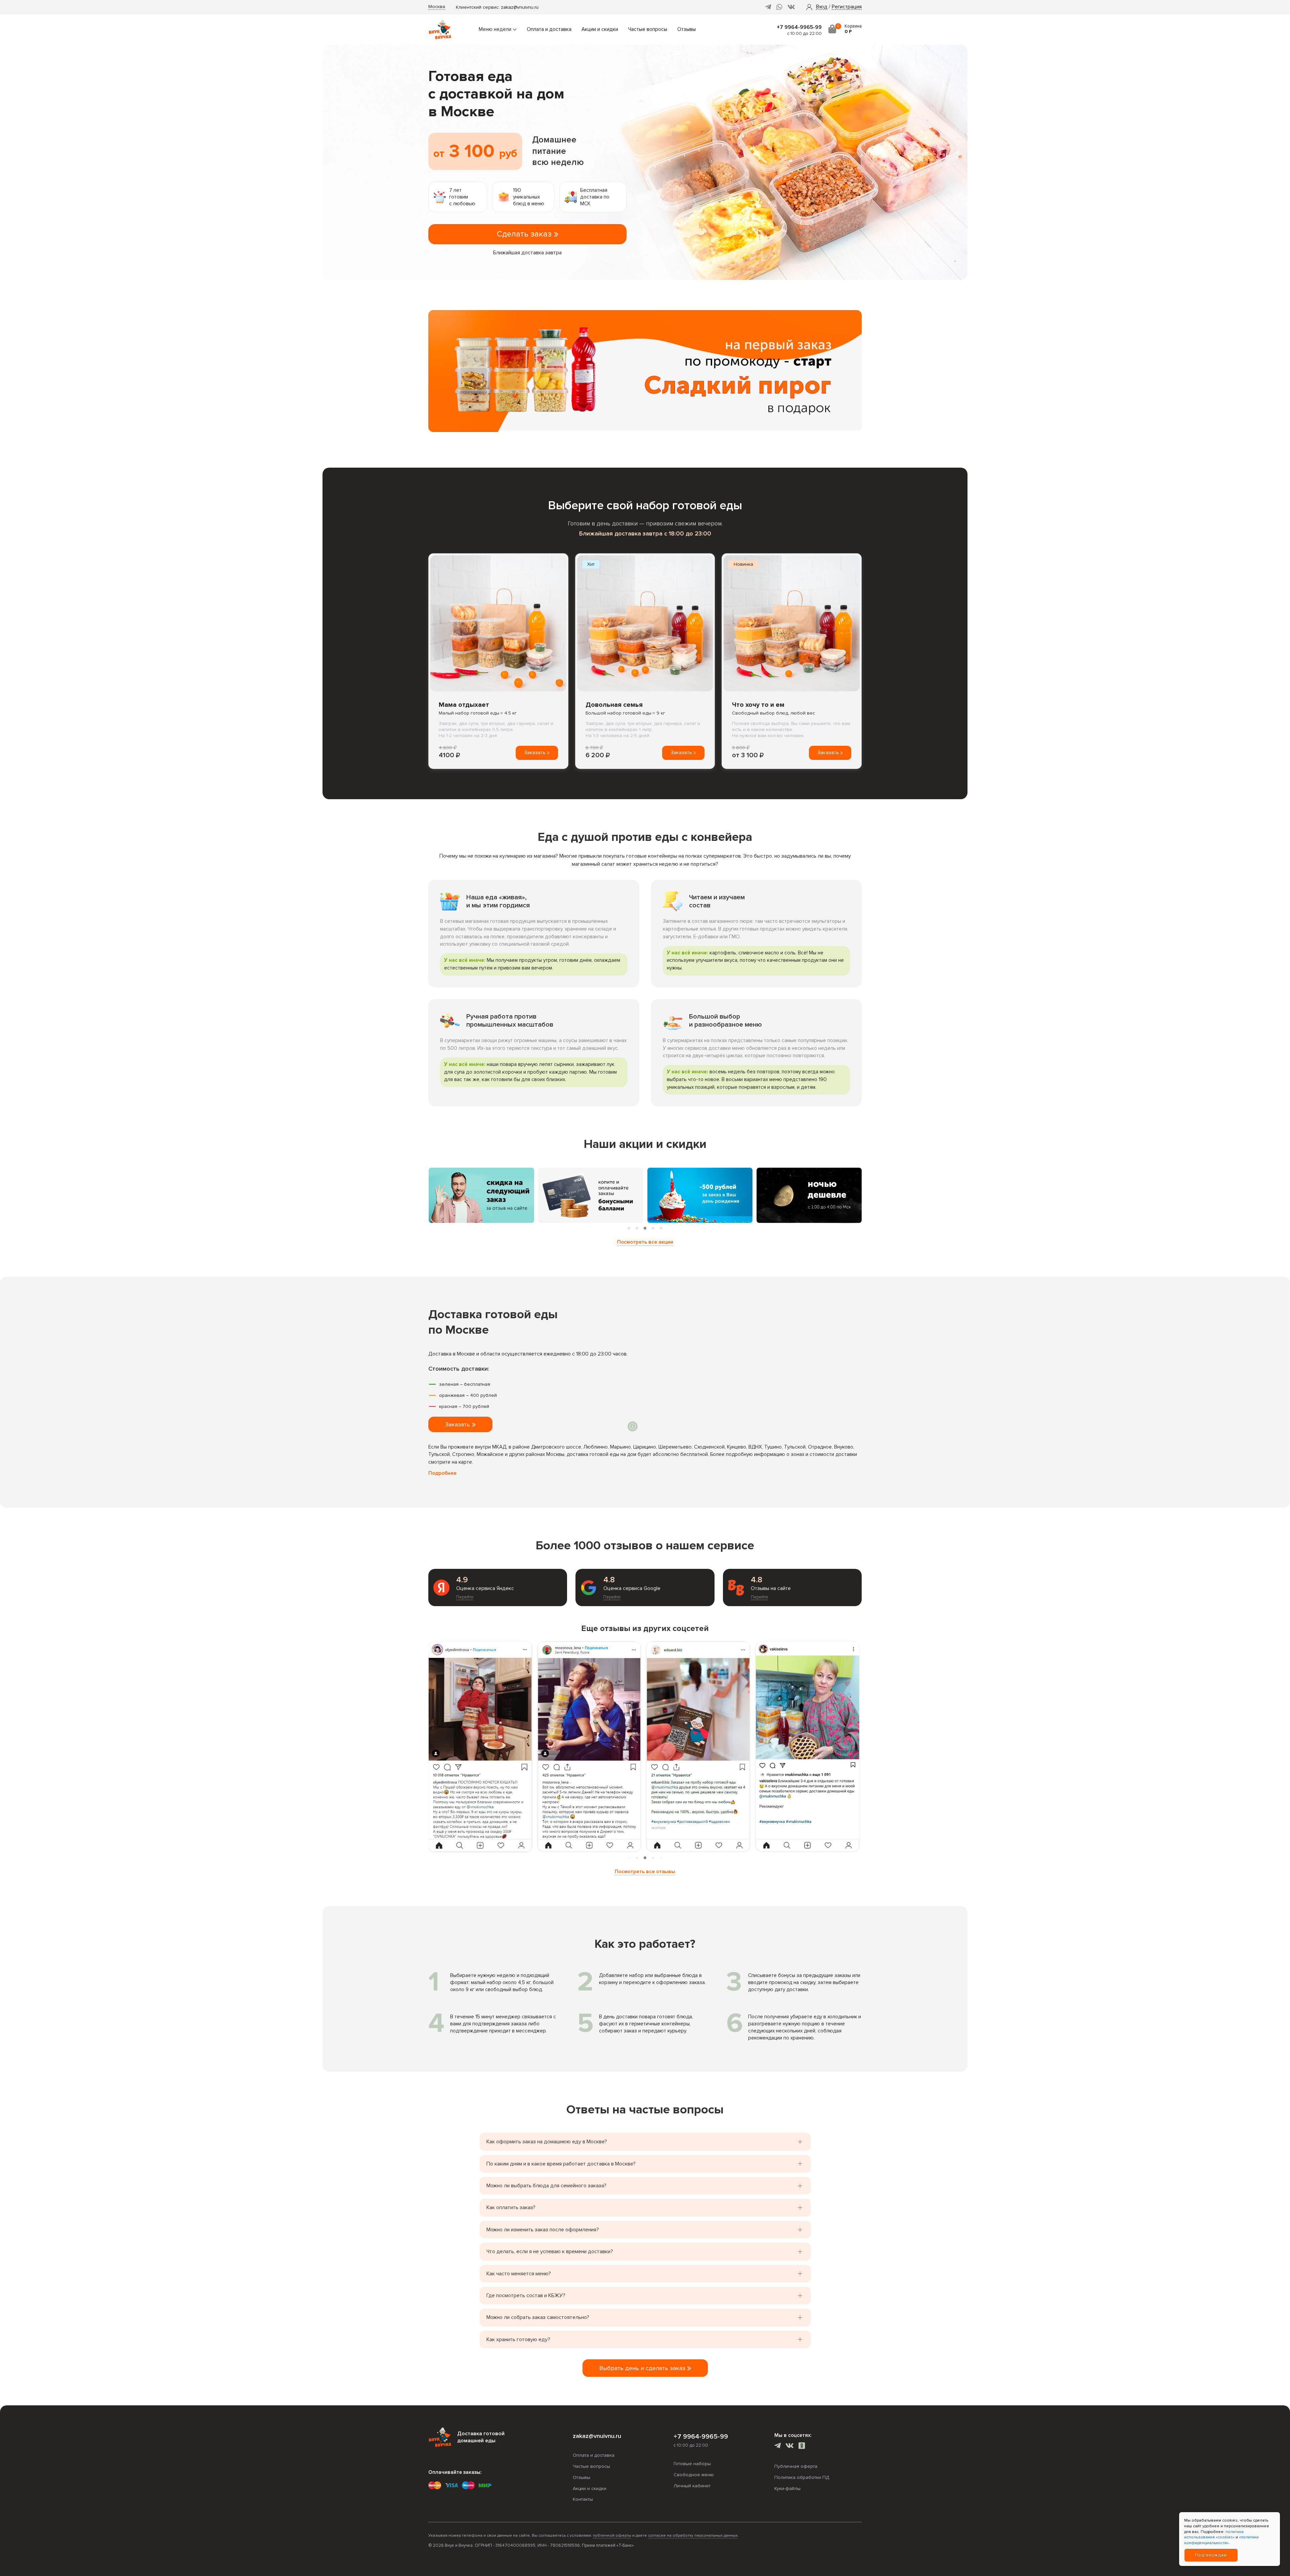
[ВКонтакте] (791, 7)
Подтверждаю (1211, 2555)
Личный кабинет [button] (692, 2486)
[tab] (629, 1228)
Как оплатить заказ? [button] (511, 2207)
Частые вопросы (648, 29)
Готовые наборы (692, 2464)
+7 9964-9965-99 (799, 27)
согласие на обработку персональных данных (693, 2536)
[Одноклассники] (802, 2446)
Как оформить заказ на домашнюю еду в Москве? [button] (547, 2142)
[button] (822, 7)
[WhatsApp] (779, 7)
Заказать (535, 753)
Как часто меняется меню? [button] (519, 2274)
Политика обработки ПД (802, 2477)
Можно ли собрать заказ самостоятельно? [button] (538, 2317)
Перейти (465, 1597)
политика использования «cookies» (1214, 2535)
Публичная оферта (796, 2466)
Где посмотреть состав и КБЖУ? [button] (526, 2295)
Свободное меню (694, 2475)
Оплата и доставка (549, 29)
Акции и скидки (600, 29)
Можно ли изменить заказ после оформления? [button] (543, 2230)
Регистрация (847, 7)
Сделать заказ (525, 234)
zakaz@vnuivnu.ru (520, 7)
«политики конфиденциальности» (1221, 2540)
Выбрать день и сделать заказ (643, 2368)
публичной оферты (612, 2536)
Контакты (583, 2499)
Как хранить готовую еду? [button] (518, 2339)
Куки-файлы (787, 2488)
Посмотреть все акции (645, 1242)
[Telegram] (768, 7)
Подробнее (442, 1473)
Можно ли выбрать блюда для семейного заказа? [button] (546, 2186)
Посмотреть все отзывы (645, 1872)
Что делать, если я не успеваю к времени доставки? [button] (550, 2251)
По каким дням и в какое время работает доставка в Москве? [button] (561, 2164)
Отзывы (686, 29)
